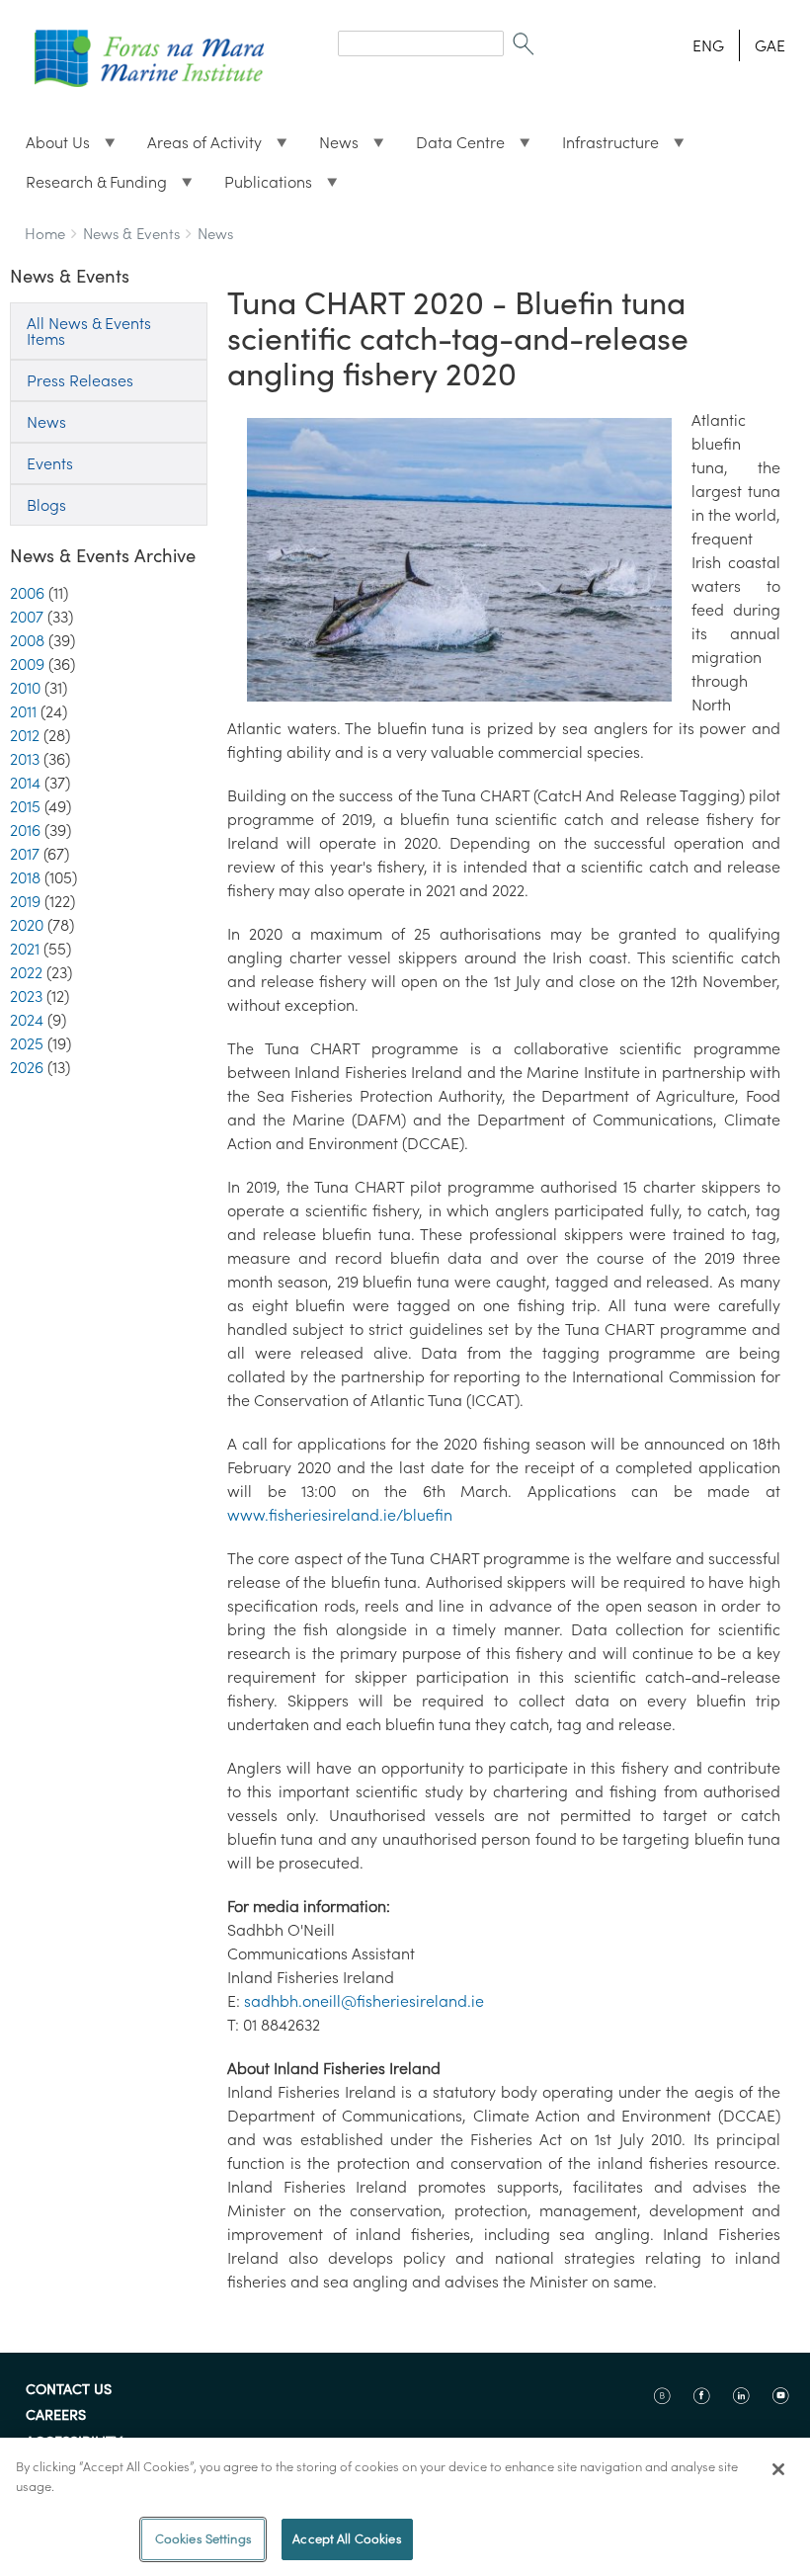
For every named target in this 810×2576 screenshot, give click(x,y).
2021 (25, 949)
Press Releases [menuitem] (80, 380)
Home (45, 234)
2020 (27, 925)
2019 (25, 901)
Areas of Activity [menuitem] (197, 147)
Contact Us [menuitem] (69, 2390)
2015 (25, 806)
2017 (25, 854)
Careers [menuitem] (56, 2416)
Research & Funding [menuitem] (88, 187)
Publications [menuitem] (260, 187)
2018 (25, 877)
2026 (27, 1067)
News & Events (131, 234)
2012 (25, 735)
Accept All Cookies (347, 2539)
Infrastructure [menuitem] (603, 147)
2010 (25, 688)
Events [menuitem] (50, 463)
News (215, 234)
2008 (27, 640)
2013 (25, 759)
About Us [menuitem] (50, 147)
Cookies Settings (203, 2539)
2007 (27, 617)
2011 (23, 711)
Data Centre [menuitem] (452, 147)
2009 (27, 664)
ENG (708, 45)
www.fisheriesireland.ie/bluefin (340, 1515)
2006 (27, 593)
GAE (770, 45)
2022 (26, 972)
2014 (25, 783)
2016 (25, 830)
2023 (26, 996)
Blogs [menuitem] (46, 505)
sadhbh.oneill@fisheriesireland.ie (364, 2001)
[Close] (778, 2469)
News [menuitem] (331, 147)
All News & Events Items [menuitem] (89, 331)
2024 (27, 1020)
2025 (27, 1043)
